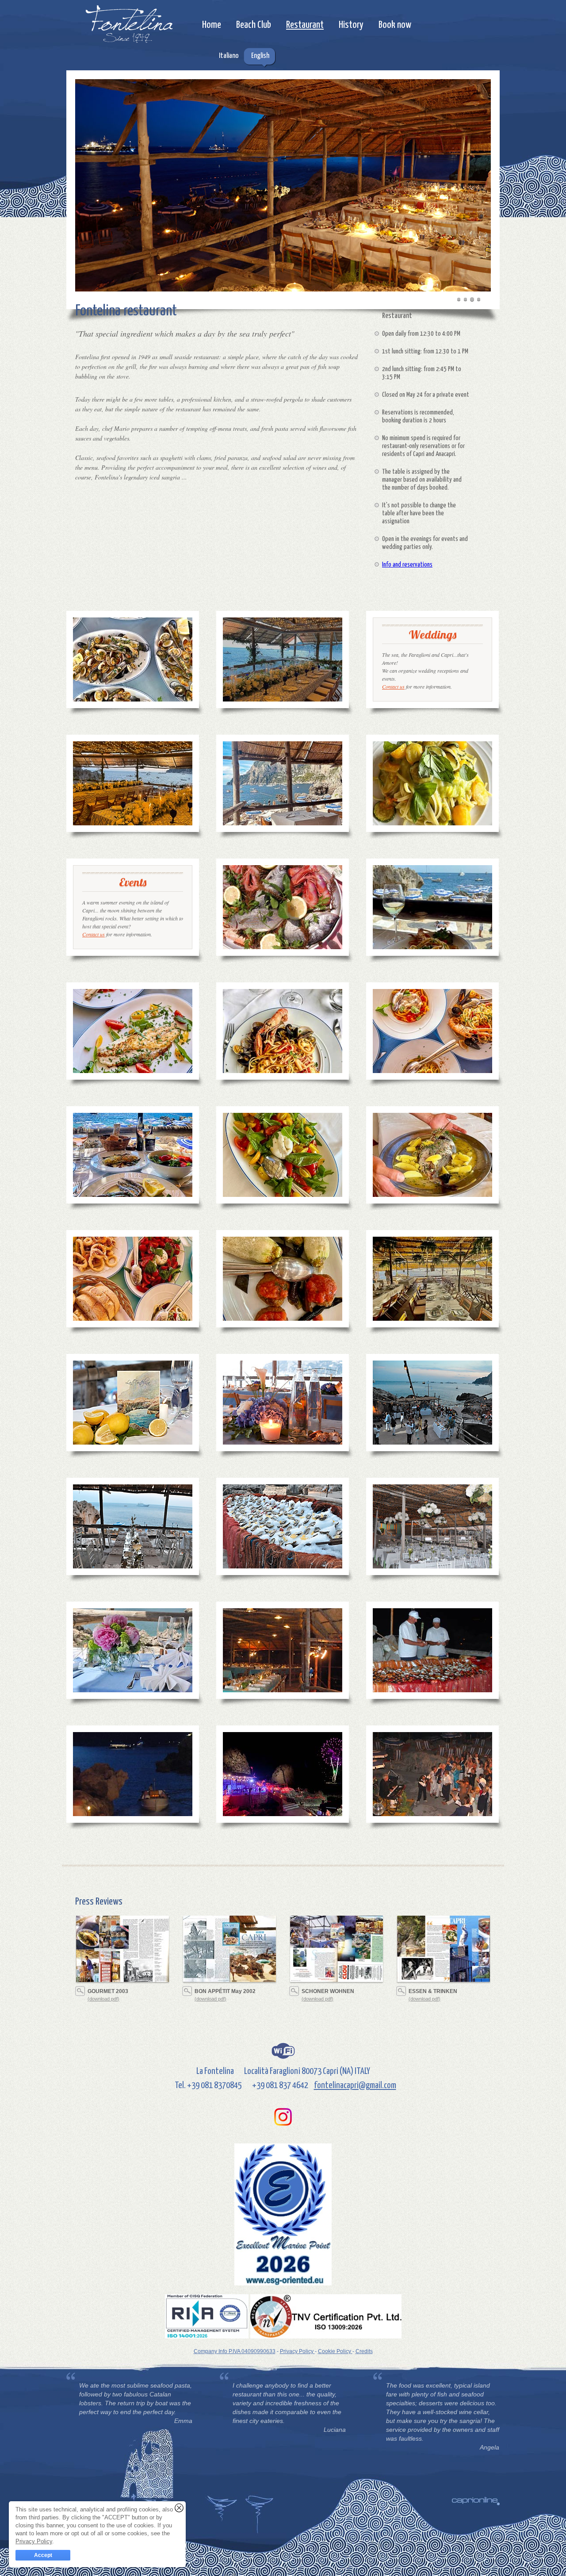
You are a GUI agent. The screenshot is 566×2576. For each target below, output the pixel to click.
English (260, 56)
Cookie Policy (335, 2351)
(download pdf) (103, 1999)
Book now (395, 25)
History (351, 25)
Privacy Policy (297, 2351)
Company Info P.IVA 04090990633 (235, 2351)
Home (212, 25)
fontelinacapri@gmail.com (355, 2085)
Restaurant (305, 25)
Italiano (229, 56)
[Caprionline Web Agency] (476, 2501)
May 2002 (225, 1991)
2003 (108, 1991)
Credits (364, 2351)
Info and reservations (407, 565)
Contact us (393, 686)
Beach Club (254, 25)
